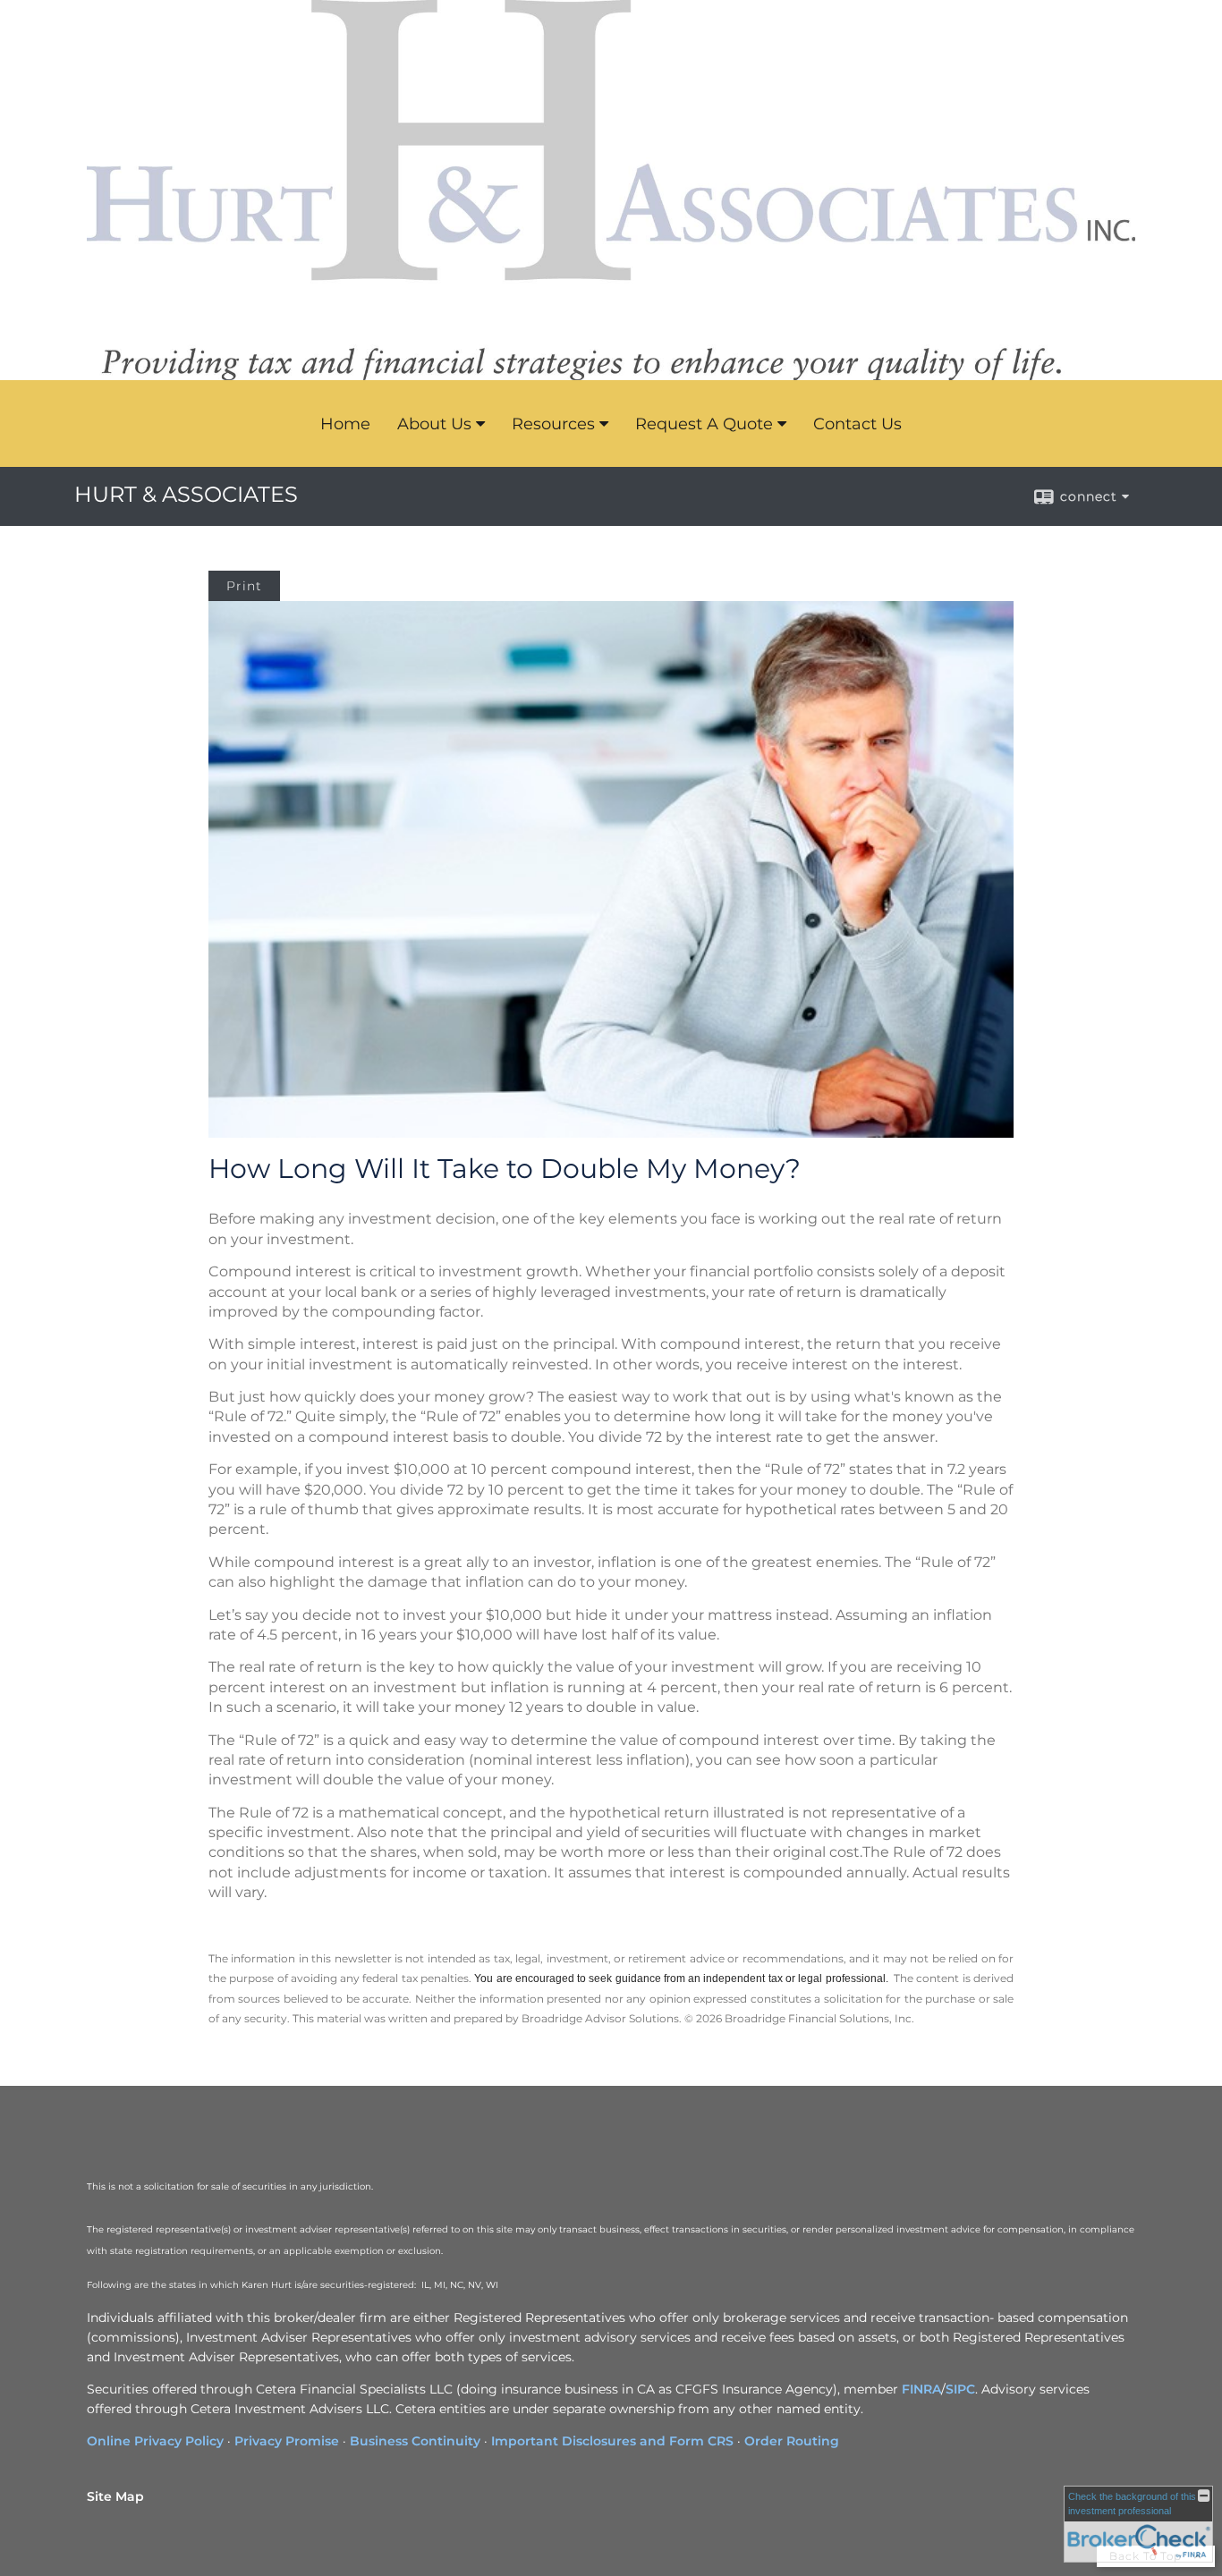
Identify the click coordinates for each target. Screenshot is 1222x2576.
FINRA (921, 2389)
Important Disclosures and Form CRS (612, 2441)
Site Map (115, 2496)
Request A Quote (704, 424)
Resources (553, 424)
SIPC (960, 2389)
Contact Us (857, 424)
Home (345, 424)
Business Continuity (415, 2441)
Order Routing (792, 2441)
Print (244, 586)
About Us (434, 424)
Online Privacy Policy (155, 2441)
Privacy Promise (287, 2441)
